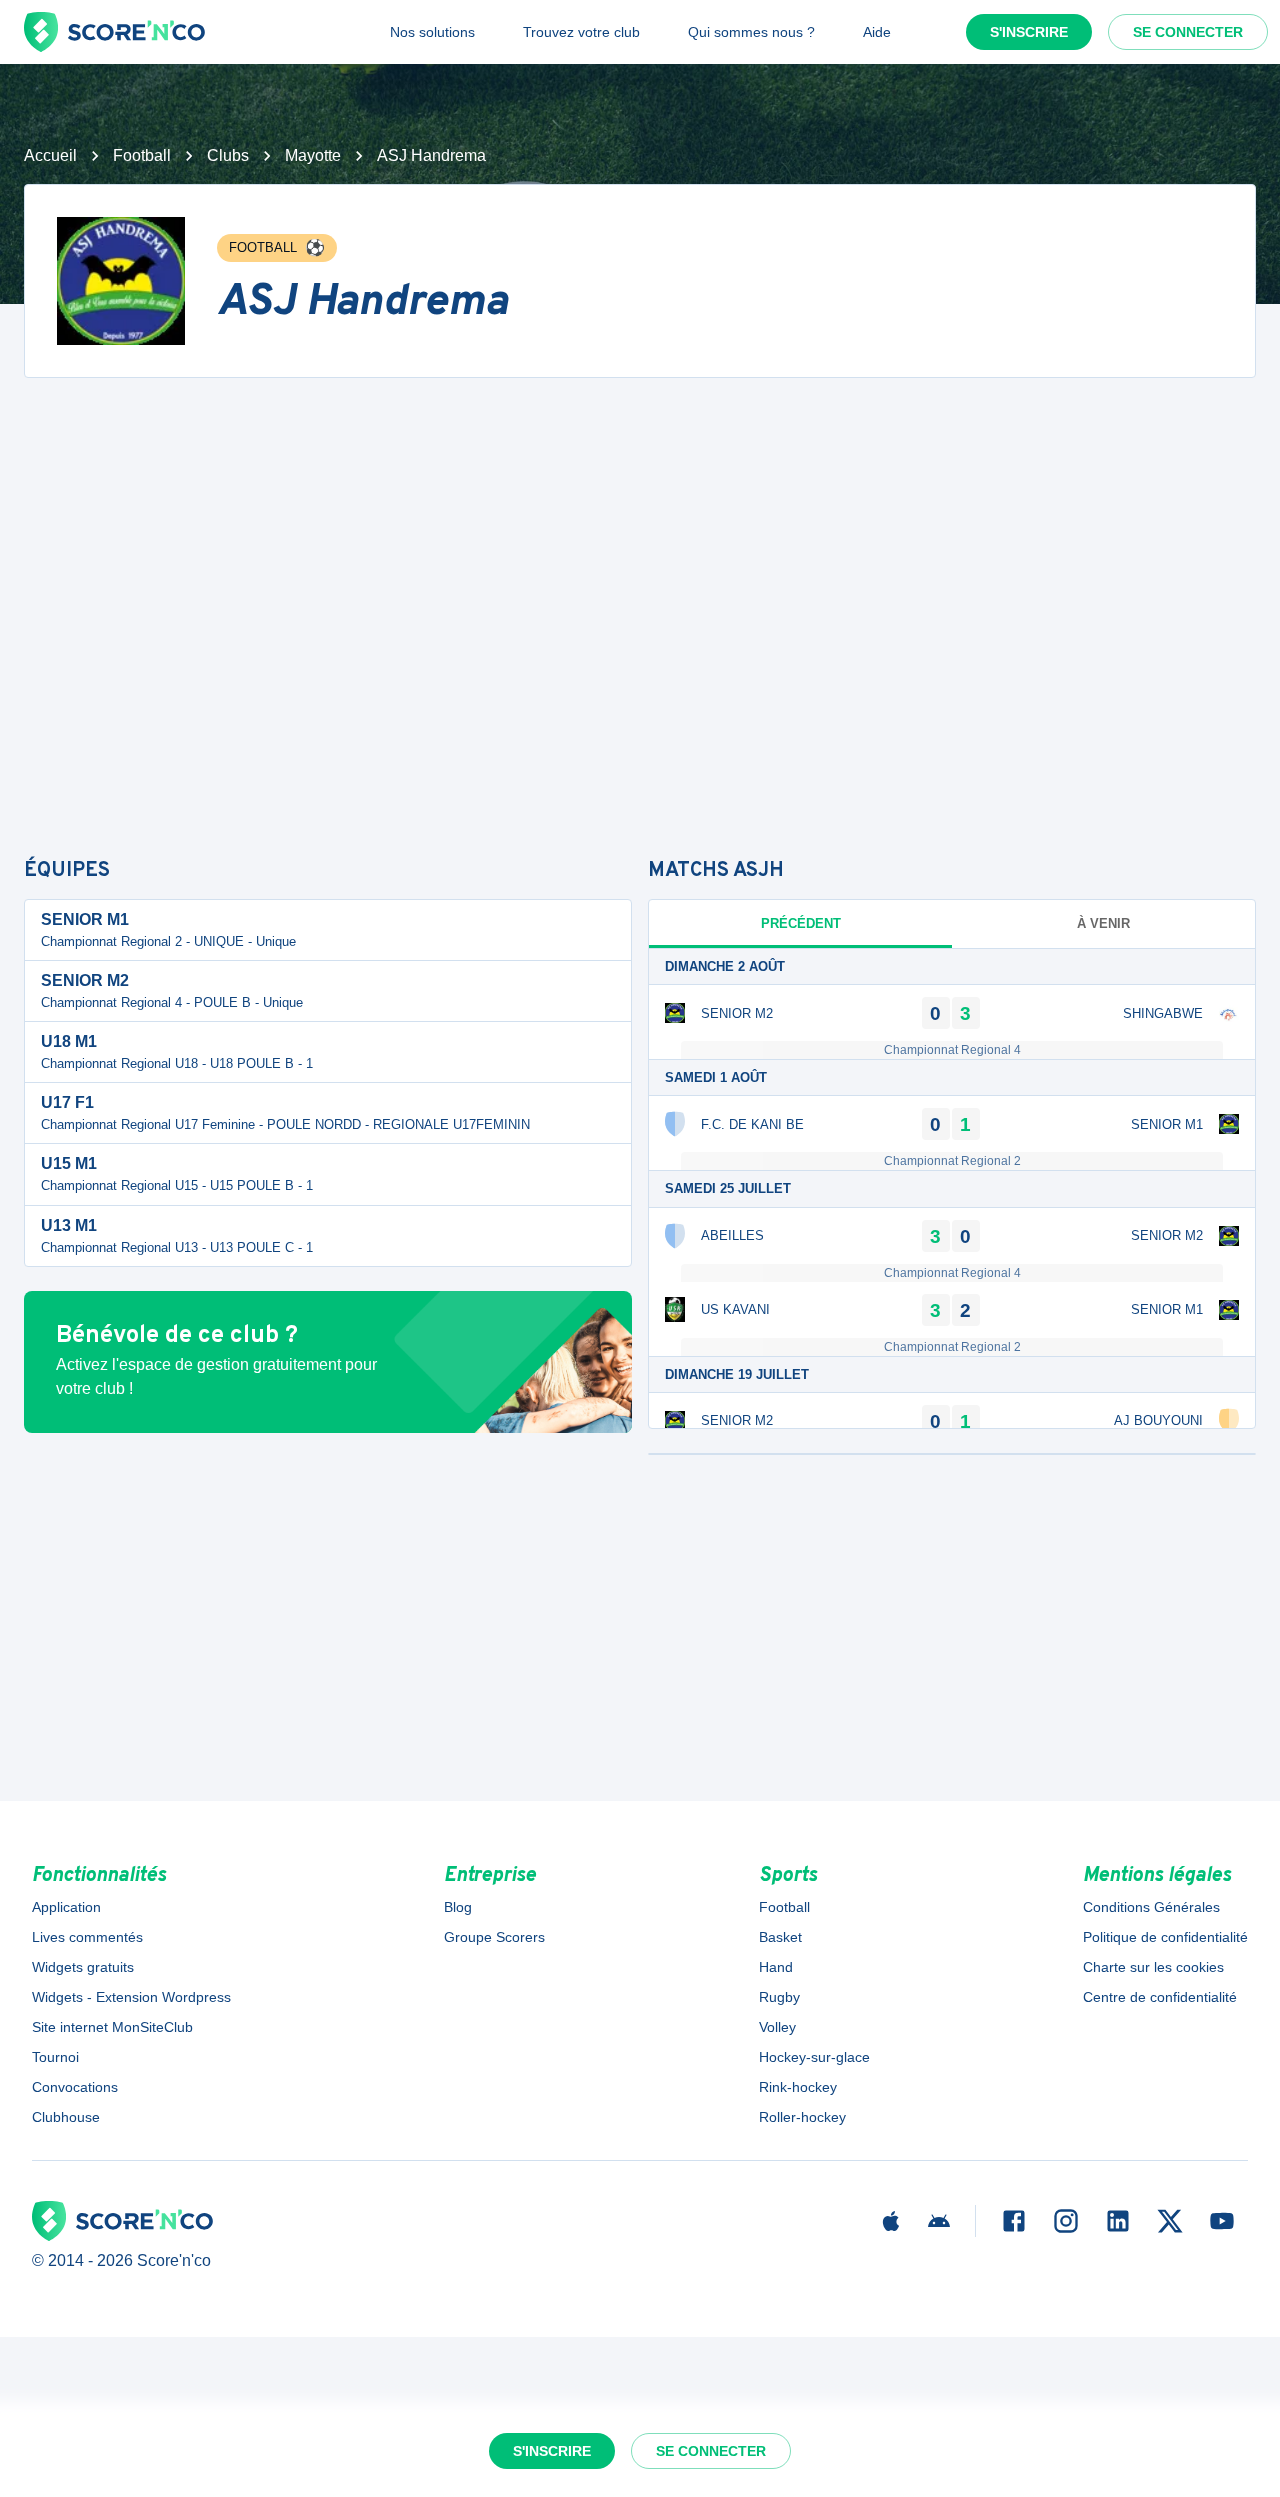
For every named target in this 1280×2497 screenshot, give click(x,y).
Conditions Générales (1151, 1907)
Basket (780, 1937)
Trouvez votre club (581, 32)
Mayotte (313, 155)
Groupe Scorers (494, 1937)
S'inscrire (1029, 32)
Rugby (779, 1997)
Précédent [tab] (801, 923)
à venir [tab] (1103, 923)
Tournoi (55, 2057)
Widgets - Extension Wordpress (131, 1997)
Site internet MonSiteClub (112, 2027)
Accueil (50, 155)
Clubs (228, 155)
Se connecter (1188, 32)
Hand (776, 1967)
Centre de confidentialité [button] (1160, 1997)
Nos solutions (432, 32)
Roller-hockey (802, 2117)
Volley (777, 2027)
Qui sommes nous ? (751, 32)
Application (66, 1907)
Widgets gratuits (83, 1967)
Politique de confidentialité (1165, 1937)
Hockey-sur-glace (814, 2057)
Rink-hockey (798, 2087)
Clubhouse (66, 2117)
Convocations (75, 2087)
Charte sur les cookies (1153, 1967)
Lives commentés (87, 1937)
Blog (458, 1907)
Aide (877, 32)
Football (142, 155)
